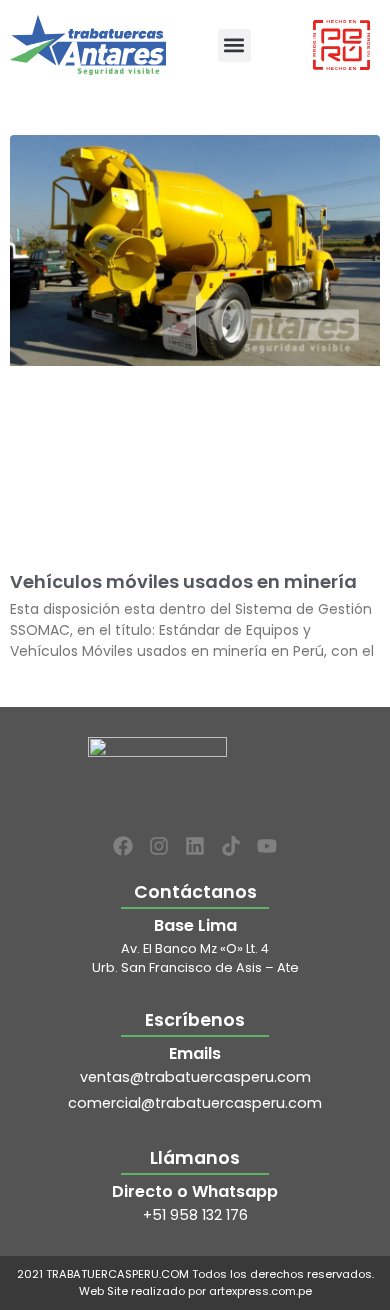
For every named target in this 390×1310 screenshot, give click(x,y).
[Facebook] (123, 846)
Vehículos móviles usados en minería (183, 581)
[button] (234, 45)
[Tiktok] (231, 846)
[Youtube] (267, 846)
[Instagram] (159, 846)
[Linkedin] (195, 846)
